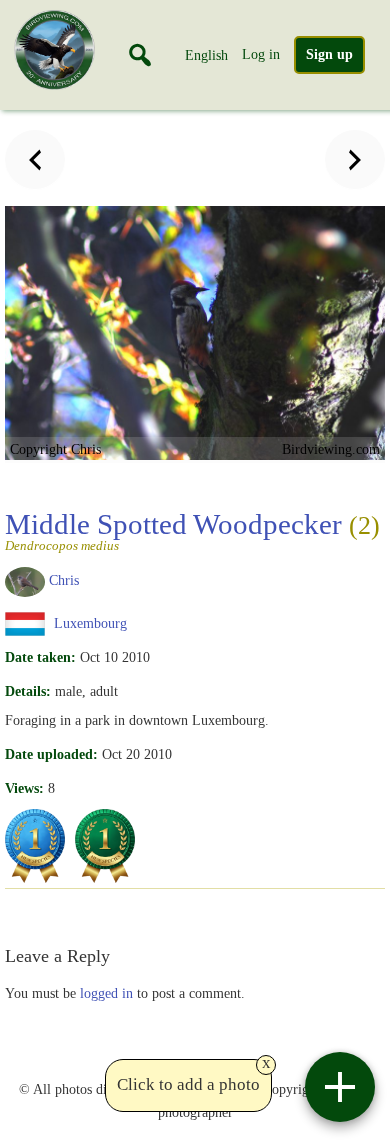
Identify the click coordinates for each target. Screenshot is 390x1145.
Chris (64, 580)
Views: (24, 788)
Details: (28, 691)
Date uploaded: (51, 754)
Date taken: (40, 657)
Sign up (329, 54)
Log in (261, 54)
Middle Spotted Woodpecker (192, 530)
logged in (106, 993)
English (206, 55)
